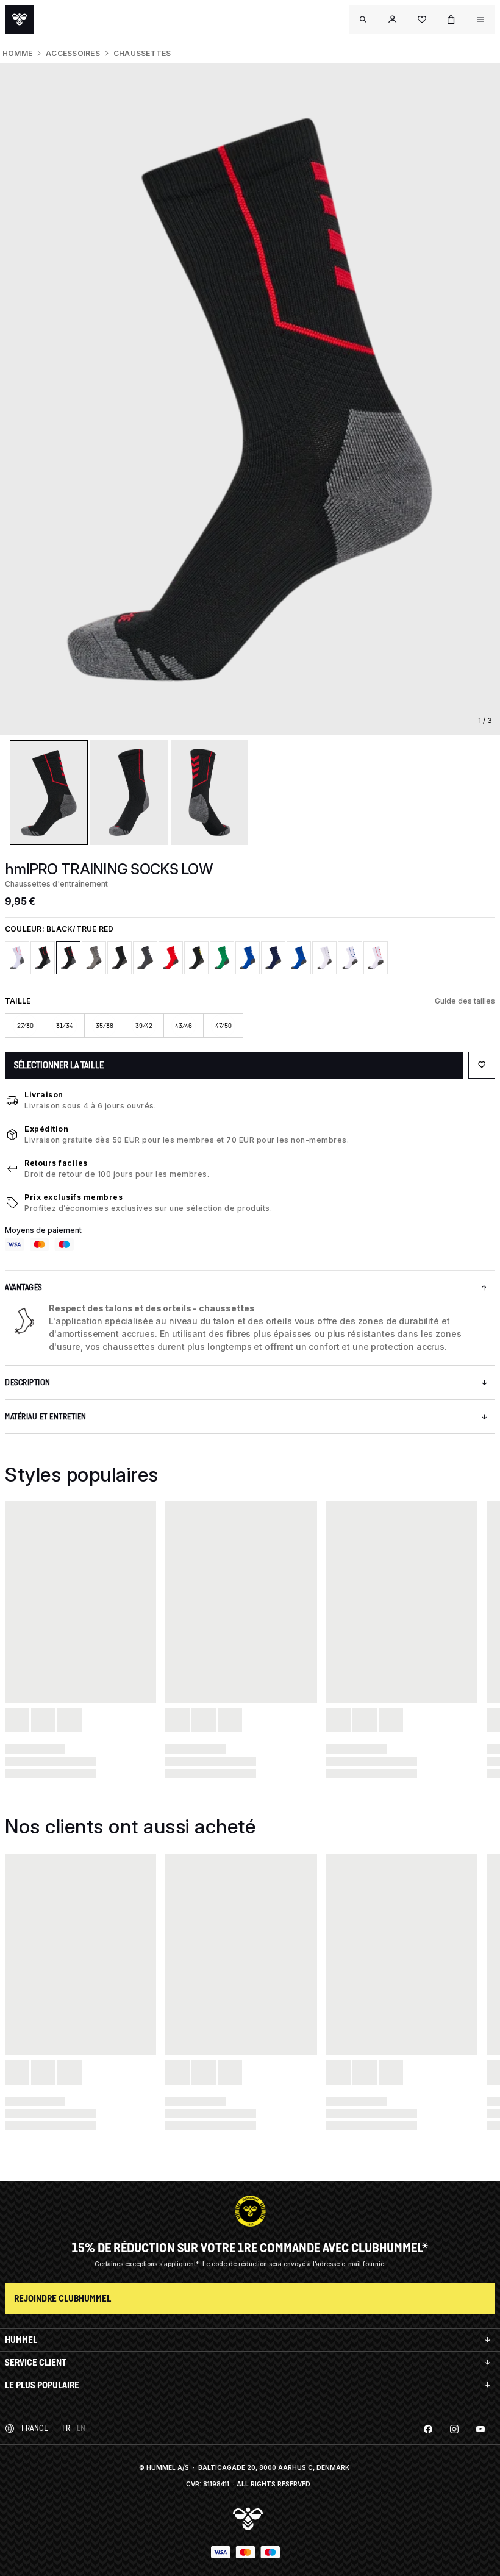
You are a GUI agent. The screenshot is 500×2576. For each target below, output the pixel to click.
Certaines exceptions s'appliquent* (148, 2264)
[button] (393, 20)
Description (28, 1383)
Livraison (44, 1095)
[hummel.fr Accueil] (20, 20)
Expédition (46, 1129)
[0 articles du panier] (451, 20)
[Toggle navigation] (363, 20)
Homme (17, 53)
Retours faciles (56, 1163)
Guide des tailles (465, 1001)
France (34, 2428)
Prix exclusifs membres (73, 1197)
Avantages (23, 1287)
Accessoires (73, 53)
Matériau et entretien (46, 1417)
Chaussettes (142, 53)
